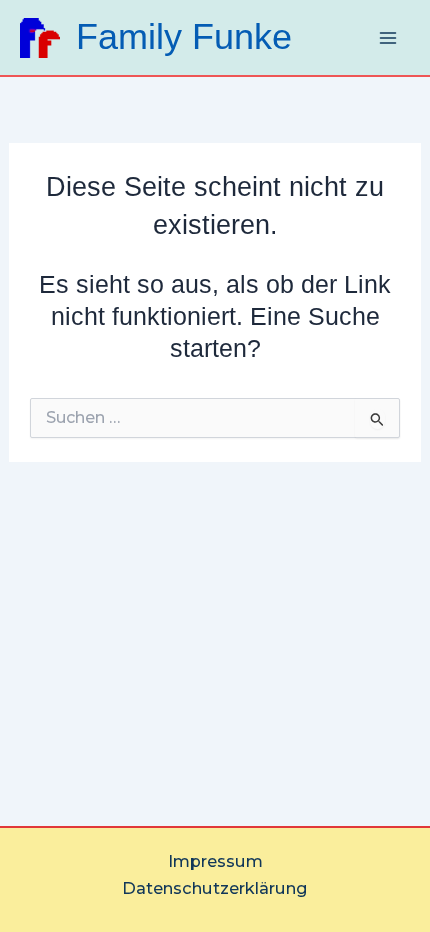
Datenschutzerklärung (215, 888)
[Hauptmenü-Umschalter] (387, 37)
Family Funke (184, 37)
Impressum (215, 861)
